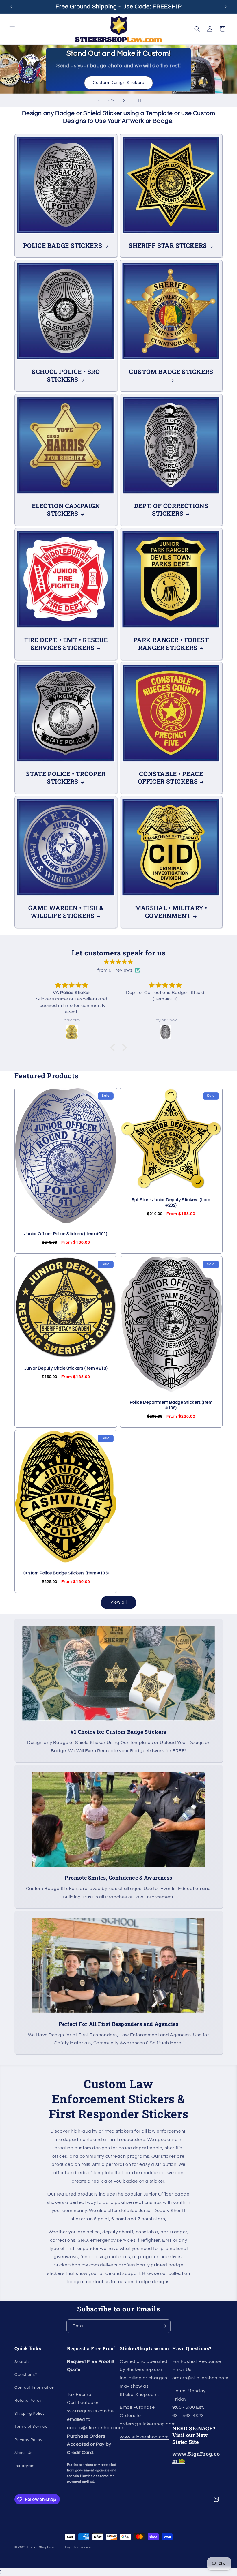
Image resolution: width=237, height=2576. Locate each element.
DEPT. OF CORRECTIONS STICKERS (171, 510)
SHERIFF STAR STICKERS (168, 246)
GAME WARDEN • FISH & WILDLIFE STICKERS (66, 912)
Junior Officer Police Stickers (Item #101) (66, 1234)
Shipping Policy (30, 2414)
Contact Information (34, 2388)
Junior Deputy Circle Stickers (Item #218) (66, 1368)
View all (119, 1602)
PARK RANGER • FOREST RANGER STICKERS (171, 644)
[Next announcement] (226, 7)
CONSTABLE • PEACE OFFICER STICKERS (171, 778)
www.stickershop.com (144, 2437)
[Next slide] (124, 100)
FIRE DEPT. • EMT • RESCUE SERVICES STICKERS (66, 644)
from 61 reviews (115, 970)
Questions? (26, 2375)
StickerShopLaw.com (45, 2547)
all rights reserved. (77, 2547)
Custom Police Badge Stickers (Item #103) (66, 1573)
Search (22, 2362)
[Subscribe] (164, 2326)
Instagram (24, 2466)
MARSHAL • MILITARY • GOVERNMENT (171, 912)
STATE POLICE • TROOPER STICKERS (66, 778)
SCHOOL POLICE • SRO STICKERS (66, 376)
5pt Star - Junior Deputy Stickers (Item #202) (171, 1203)
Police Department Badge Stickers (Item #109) (171, 1405)
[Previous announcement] (11, 7)
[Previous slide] (99, 100)
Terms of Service (31, 2427)
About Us (24, 2453)
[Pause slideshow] (138, 100)
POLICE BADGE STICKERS (63, 246)
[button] (12, 29)
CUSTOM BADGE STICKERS (171, 372)
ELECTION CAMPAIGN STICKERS (66, 510)
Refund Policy (28, 2401)
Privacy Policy (28, 2440)
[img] (118, 962)
